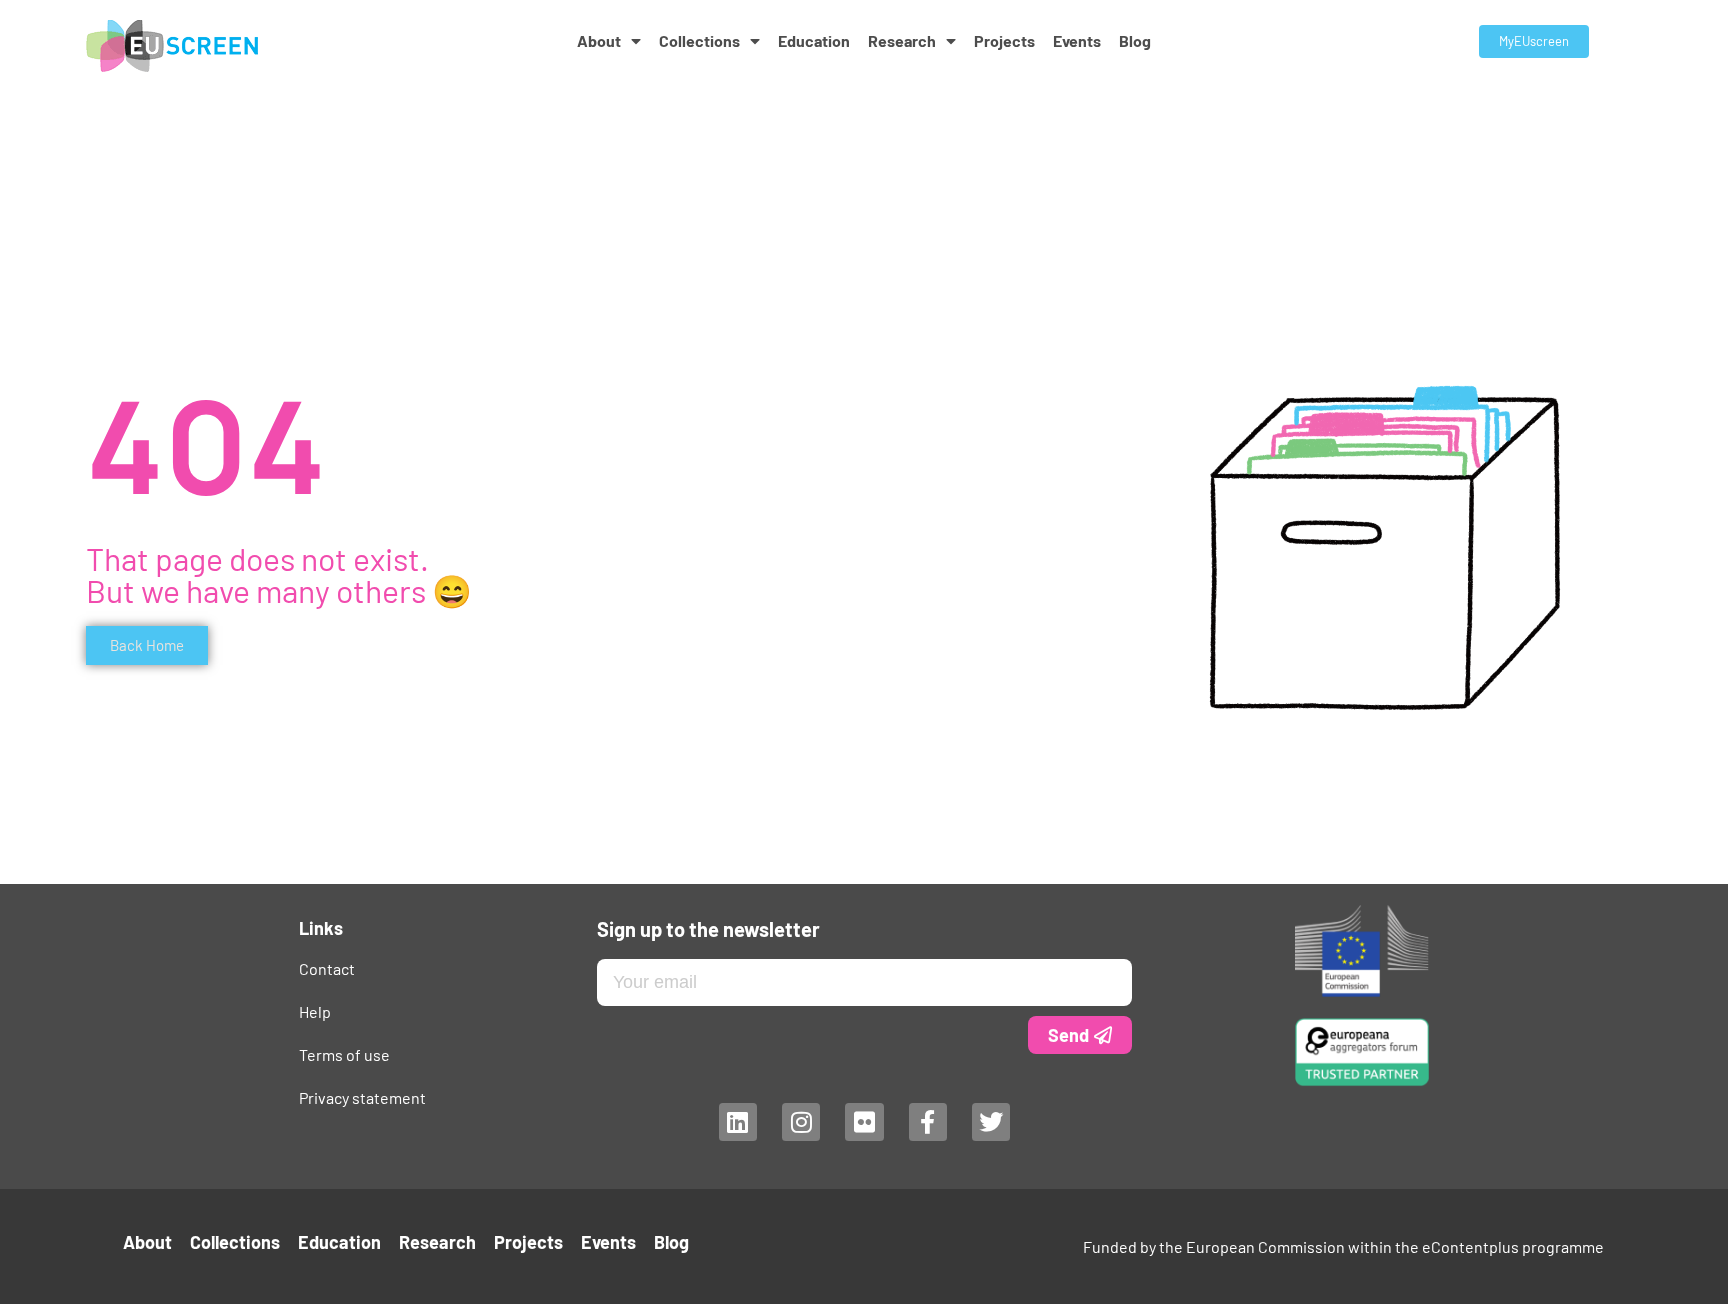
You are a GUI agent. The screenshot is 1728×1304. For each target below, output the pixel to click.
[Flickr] (864, 1122)
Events (1077, 40)
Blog (1135, 40)
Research (902, 40)
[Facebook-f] (927, 1122)
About (599, 40)
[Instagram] (800, 1122)
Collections (699, 40)
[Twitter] (991, 1122)
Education (814, 40)
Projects (1004, 40)
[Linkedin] (737, 1122)
